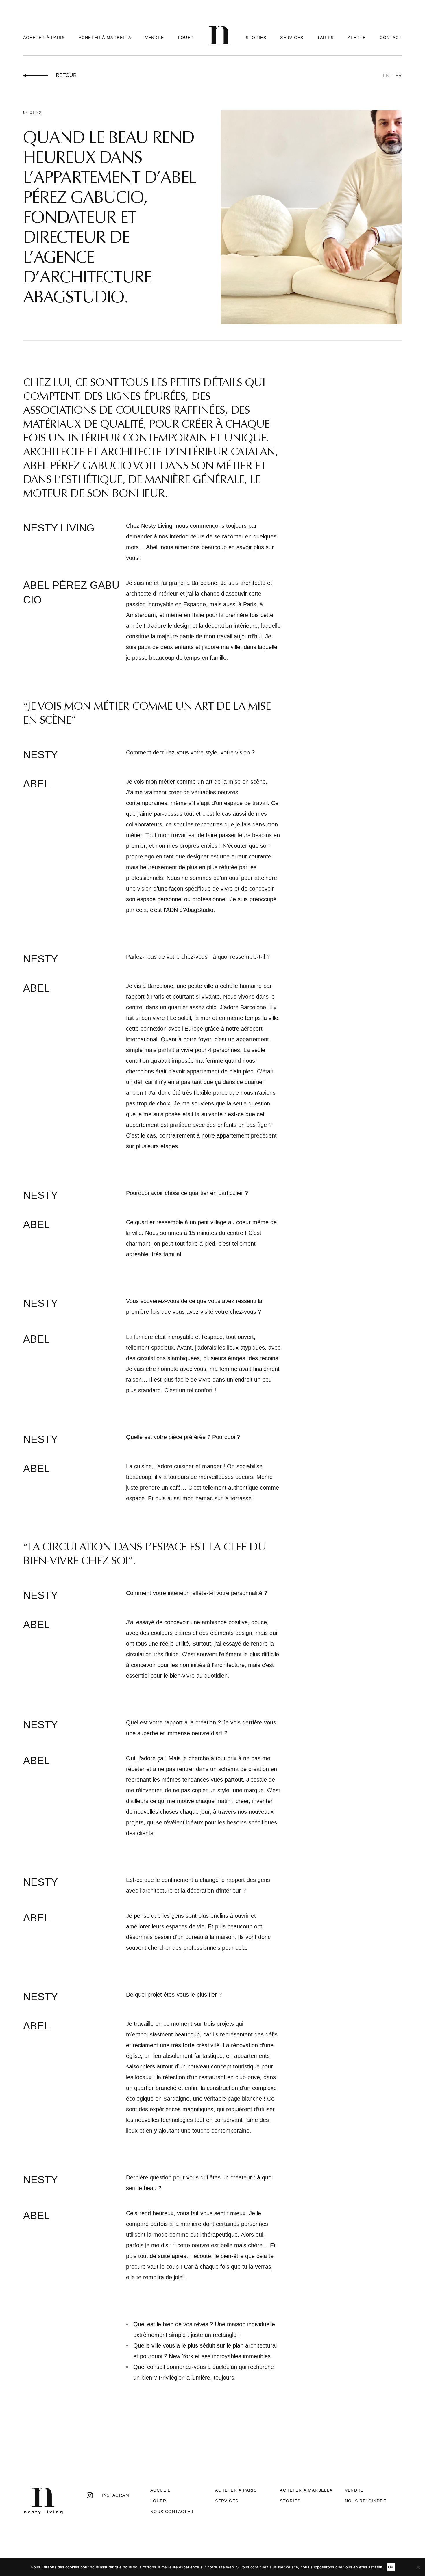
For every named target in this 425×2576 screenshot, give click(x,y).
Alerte (357, 38)
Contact (391, 38)
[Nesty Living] (220, 43)
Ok (391, 2567)
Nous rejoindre (366, 2501)
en (386, 76)
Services (292, 38)
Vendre (155, 38)
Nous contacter (172, 2512)
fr (399, 76)
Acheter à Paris (44, 38)
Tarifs (325, 38)
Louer (186, 38)
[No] (418, 2567)
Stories (256, 38)
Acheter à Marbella (105, 38)
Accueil (160, 2490)
